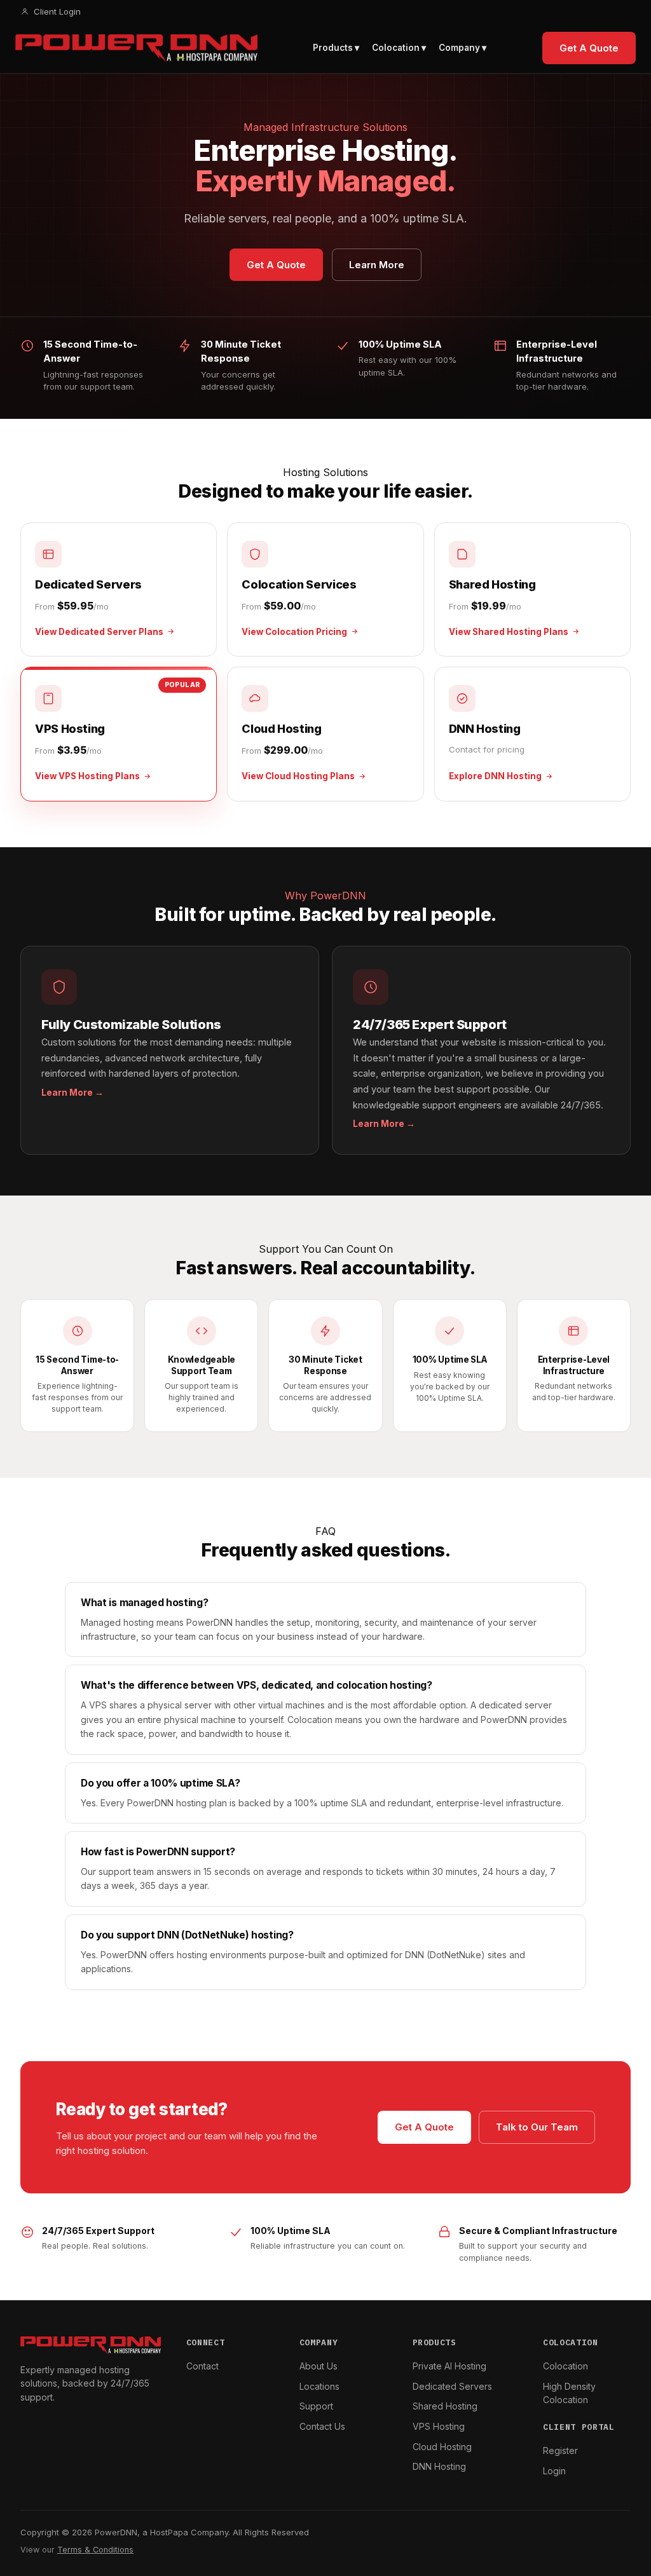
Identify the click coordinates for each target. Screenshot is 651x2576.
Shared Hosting (445, 2406)
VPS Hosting (439, 2426)
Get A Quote (589, 48)
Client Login (57, 11)
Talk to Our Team (537, 2127)
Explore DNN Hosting (495, 776)
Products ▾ (336, 48)
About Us (319, 2366)
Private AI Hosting (449, 2366)
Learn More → (72, 1093)
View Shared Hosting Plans (509, 632)
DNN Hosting (439, 2466)
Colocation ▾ (399, 48)
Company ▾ (463, 48)
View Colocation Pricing (294, 632)
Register (560, 2450)
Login (554, 2471)
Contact (202, 2366)
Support (316, 2406)
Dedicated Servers (452, 2386)
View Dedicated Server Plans (99, 632)
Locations (319, 2386)
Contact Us (322, 2426)
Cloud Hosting (442, 2447)
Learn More (377, 265)
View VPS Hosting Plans (87, 776)
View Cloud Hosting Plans (298, 776)
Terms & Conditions (95, 2550)
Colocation (565, 2366)
